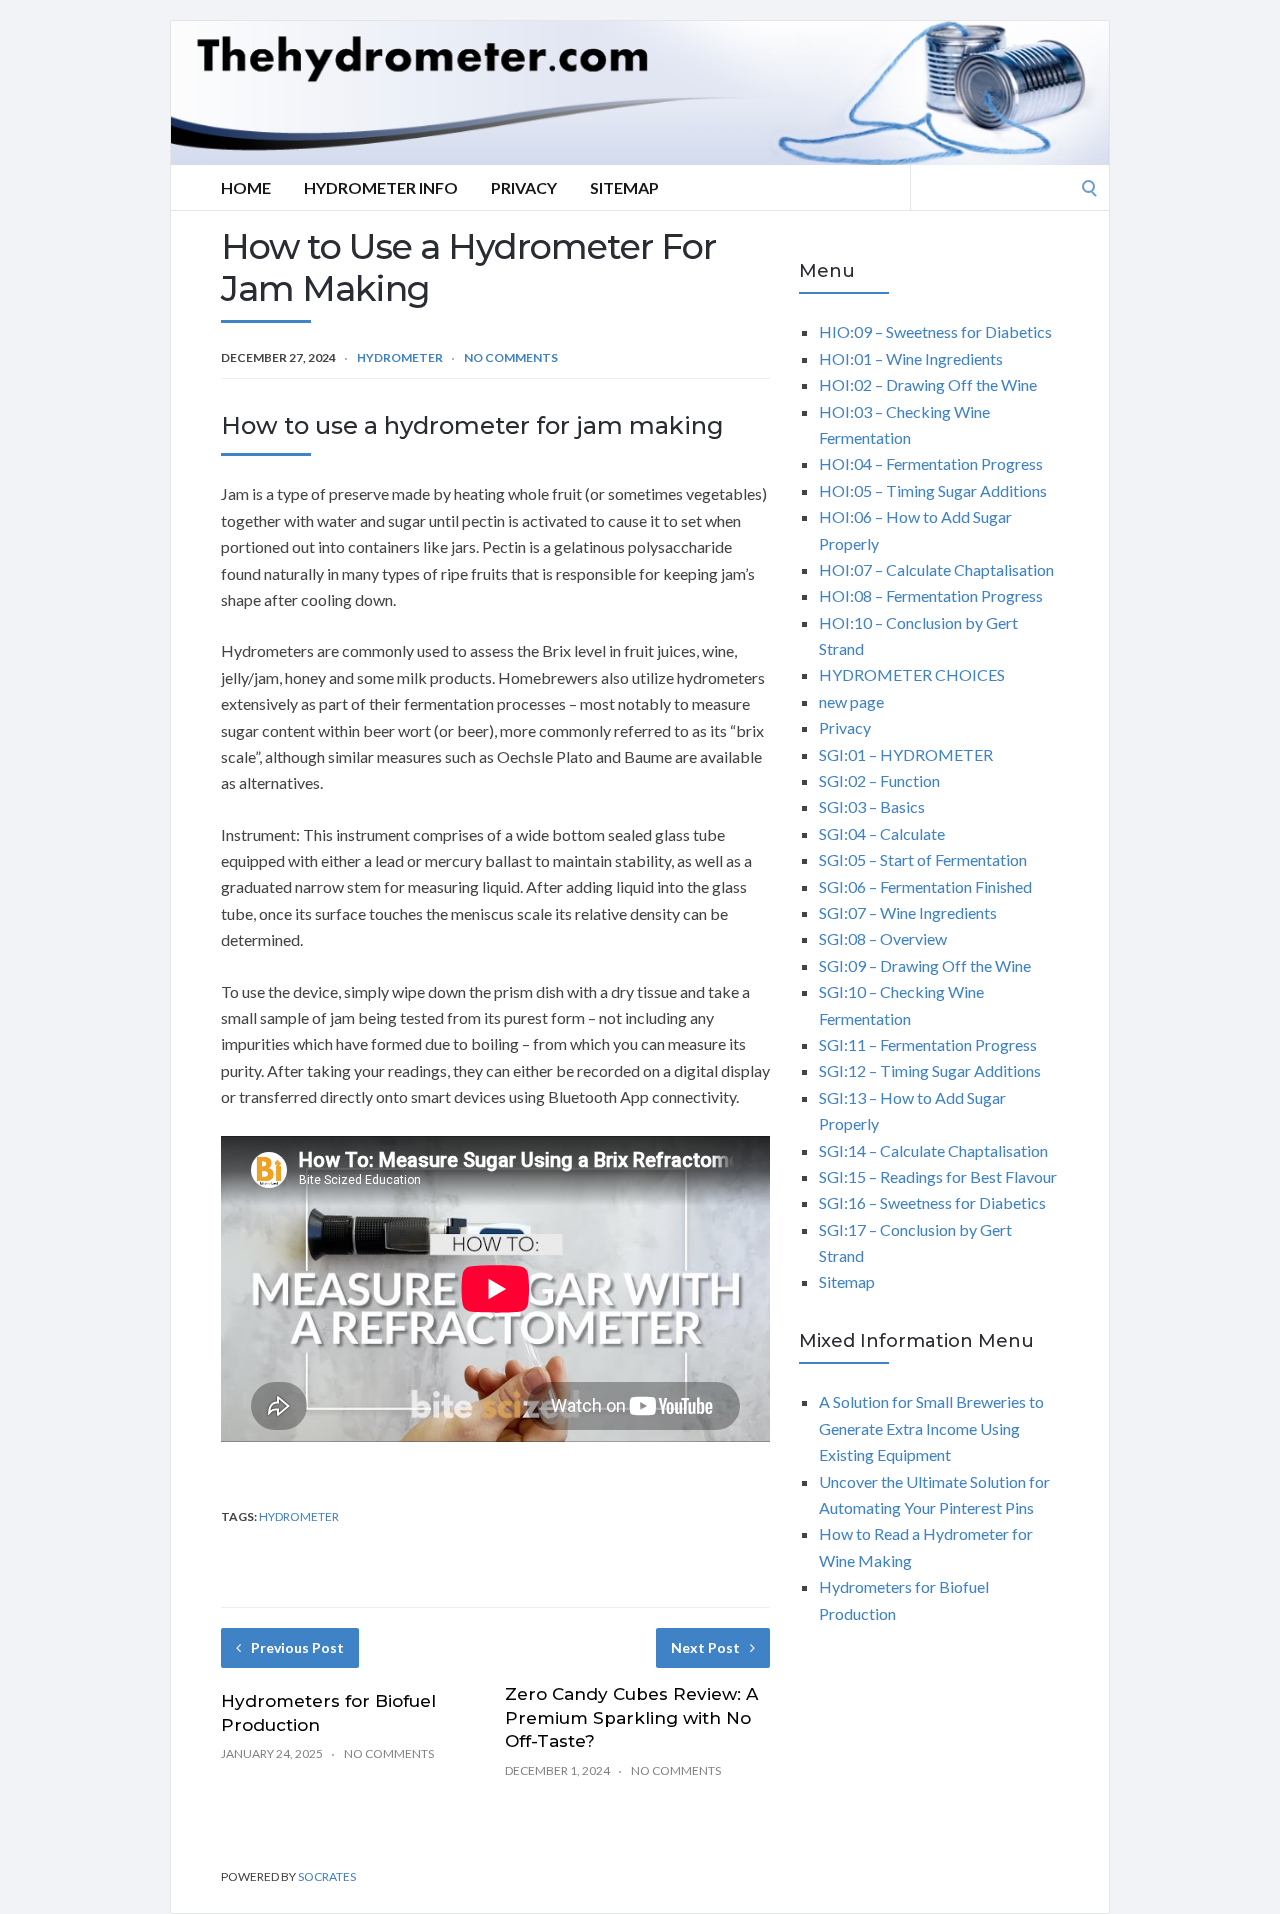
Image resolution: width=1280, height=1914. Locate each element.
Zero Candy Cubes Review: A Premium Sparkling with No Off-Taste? (631, 1718)
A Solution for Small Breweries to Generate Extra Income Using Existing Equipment (931, 1428)
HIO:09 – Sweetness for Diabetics (935, 331)
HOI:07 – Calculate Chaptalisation (936, 569)
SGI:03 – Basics (872, 806)
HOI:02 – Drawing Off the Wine (928, 384)
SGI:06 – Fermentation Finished (925, 886)
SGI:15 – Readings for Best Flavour (938, 1176)
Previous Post (297, 1647)
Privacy (524, 187)
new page (851, 701)
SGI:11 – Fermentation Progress (928, 1044)
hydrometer (299, 1516)
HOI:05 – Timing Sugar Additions (933, 490)
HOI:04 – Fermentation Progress (931, 463)
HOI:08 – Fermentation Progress (931, 595)
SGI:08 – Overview (883, 938)
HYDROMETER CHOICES (912, 674)
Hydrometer (400, 357)
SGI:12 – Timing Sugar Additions (930, 1070)
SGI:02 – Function (879, 780)
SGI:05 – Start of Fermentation (923, 859)
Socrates (327, 1876)
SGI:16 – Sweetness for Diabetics (932, 1202)
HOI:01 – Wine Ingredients (911, 358)
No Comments (511, 357)
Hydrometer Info (381, 187)
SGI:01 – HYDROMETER (906, 754)
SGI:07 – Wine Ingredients (908, 912)
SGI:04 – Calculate (882, 833)
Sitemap (624, 187)
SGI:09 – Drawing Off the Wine (925, 965)
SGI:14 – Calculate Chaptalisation (933, 1150)
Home (246, 187)
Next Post (705, 1647)
